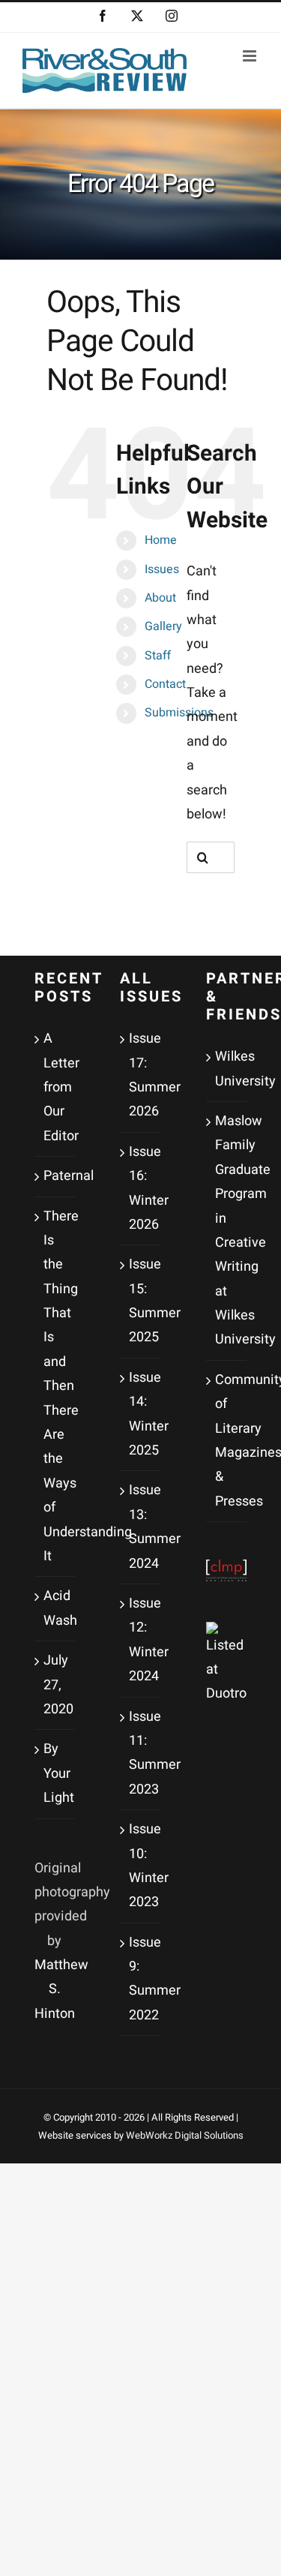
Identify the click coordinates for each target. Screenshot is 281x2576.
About (160, 598)
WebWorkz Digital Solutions (185, 2135)
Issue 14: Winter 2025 (141, 1414)
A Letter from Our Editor (56, 1087)
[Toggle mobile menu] (251, 56)
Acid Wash (56, 1608)
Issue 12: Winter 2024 (141, 1640)
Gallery (163, 626)
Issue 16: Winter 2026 (141, 1188)
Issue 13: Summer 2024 (141, 1527)
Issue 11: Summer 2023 (141, 1753)
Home (161, 540)
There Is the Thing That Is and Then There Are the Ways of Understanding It (56, 1386)
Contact (165, 684)
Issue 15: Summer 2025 (141, 1301)
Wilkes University (227, 1069)
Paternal (56, 1176)
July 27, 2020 (56, 1685)
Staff (158, 656)
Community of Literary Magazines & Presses (227, 1441)
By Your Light (56, 1773)
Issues (162, 569)
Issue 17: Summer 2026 (141, 1075)
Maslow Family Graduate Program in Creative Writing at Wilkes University (227, 1231)
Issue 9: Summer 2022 (141, 1979)
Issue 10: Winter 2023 (141, 1866)
